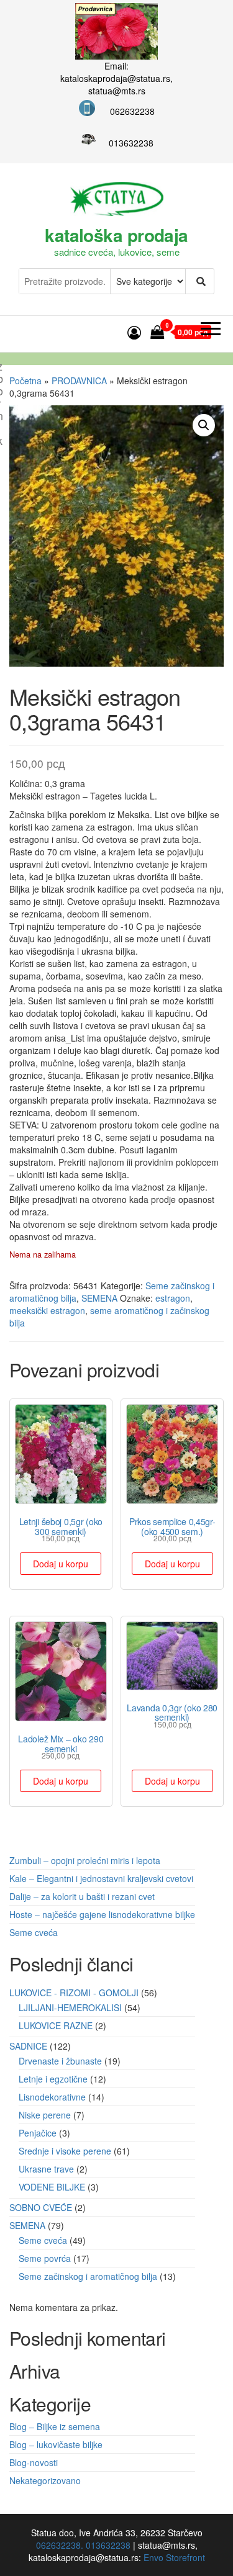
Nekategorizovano (45, 2480)
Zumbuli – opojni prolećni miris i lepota (85, 1860)
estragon (173, 1298)
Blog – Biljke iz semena (55, 2426)
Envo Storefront (174, 2557)
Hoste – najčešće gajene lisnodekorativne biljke (102, 1914)
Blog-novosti (34, 2462)
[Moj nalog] (134, 332)
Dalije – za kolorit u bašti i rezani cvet (82, 1896)
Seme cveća (34, 1932)
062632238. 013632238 (83, 2545)
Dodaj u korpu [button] (61, 1564)
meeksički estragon (47, 1310)
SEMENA (99, 1298)
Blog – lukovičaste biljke (56, 2444)
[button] (204, 425)
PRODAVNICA (79, 381)
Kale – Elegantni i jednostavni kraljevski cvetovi (101, 1878)
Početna (25, 381)
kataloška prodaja (116, 235)
